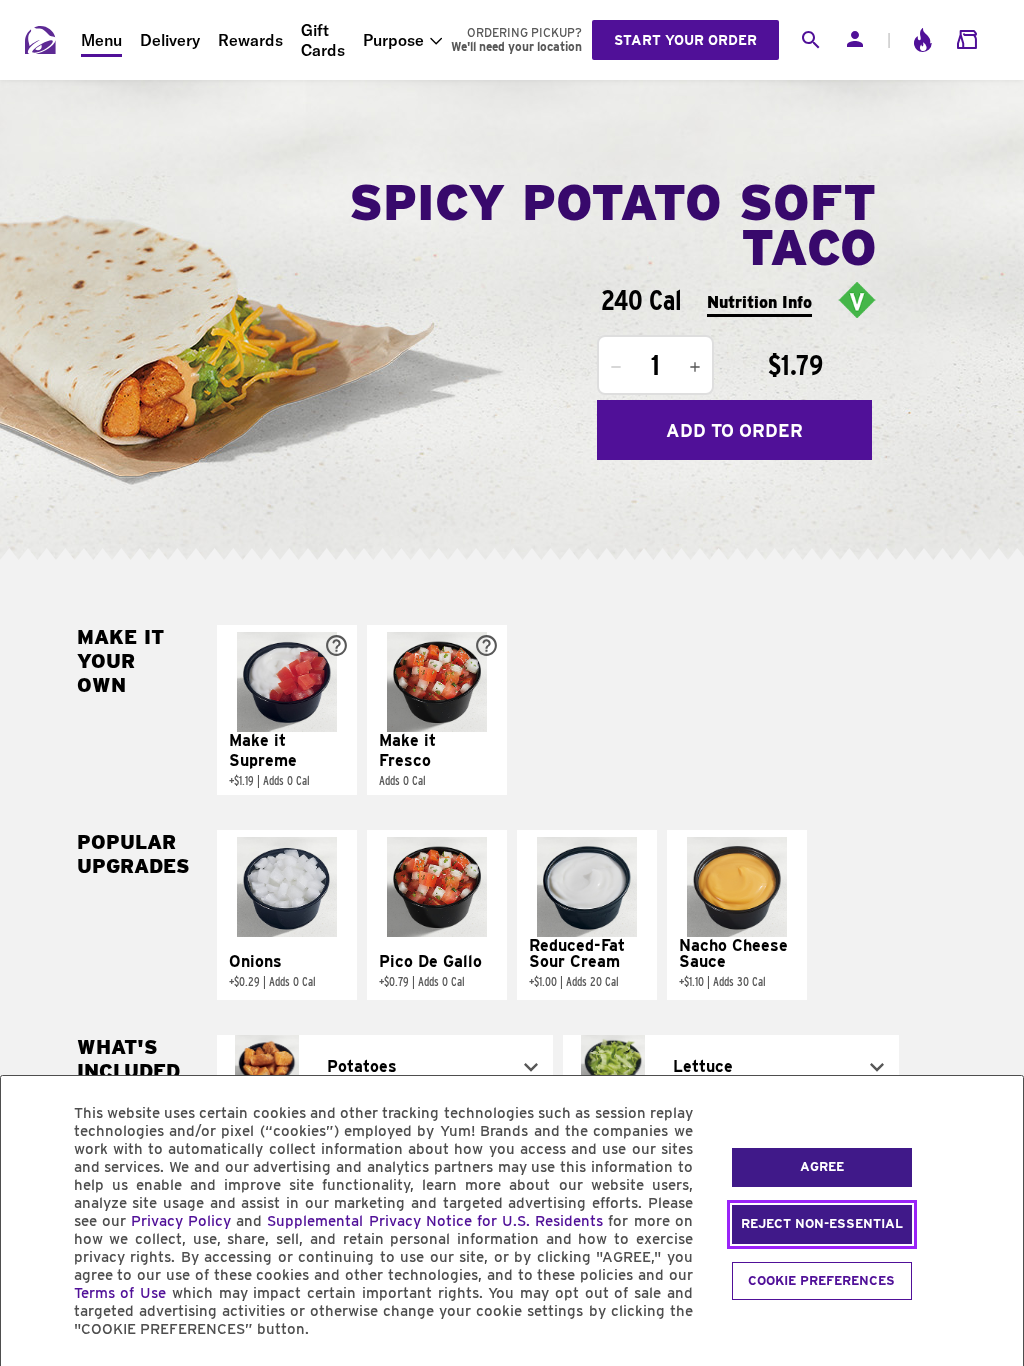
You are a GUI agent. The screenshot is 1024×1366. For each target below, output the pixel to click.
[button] (287, 710)
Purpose (393, 40)
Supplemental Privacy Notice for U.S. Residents (435, 1221)
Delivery (170, 40)
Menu (101, 40)
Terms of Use (120, 1293)
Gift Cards (323, 40)
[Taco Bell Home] (41, 40)
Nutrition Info (759, 302)
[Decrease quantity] (616, 367)
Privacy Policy (181, 1221)
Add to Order (734, 430)
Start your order (685, 40)
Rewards (250, 40)
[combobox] (385, 1067)
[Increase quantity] (695, 367)
